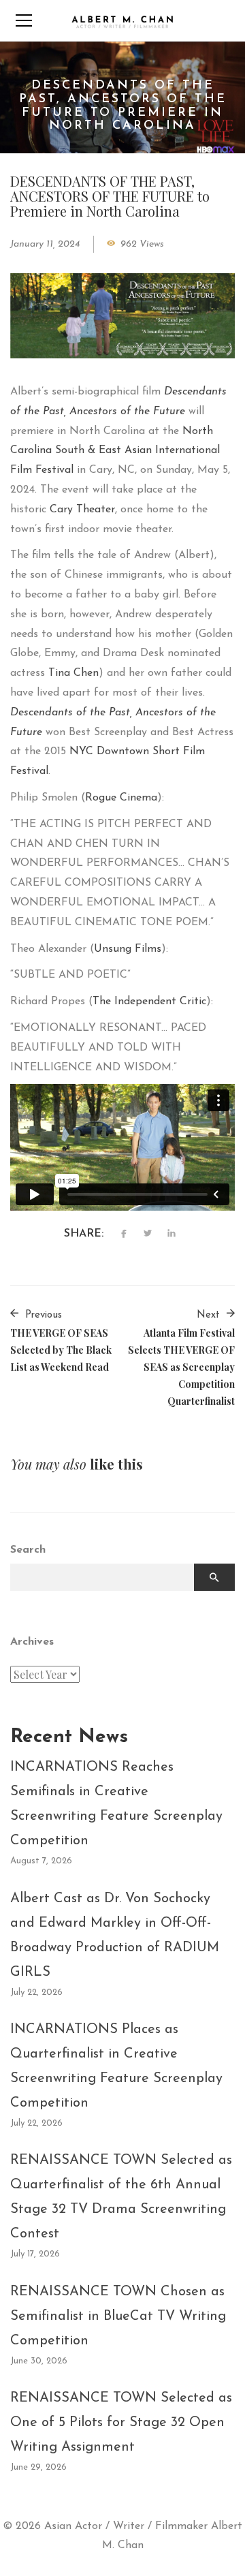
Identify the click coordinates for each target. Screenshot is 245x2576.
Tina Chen (73, 673)
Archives (32, 1642)
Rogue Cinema (121, 798)
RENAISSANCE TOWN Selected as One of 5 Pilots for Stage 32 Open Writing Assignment (121, 2423)
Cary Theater (82, 510)
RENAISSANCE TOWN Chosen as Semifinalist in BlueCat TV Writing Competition (118, 2316)
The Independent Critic (149, 1002)
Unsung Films (128, 949)
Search (28, 1550)
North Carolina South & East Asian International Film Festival (115, 451)
